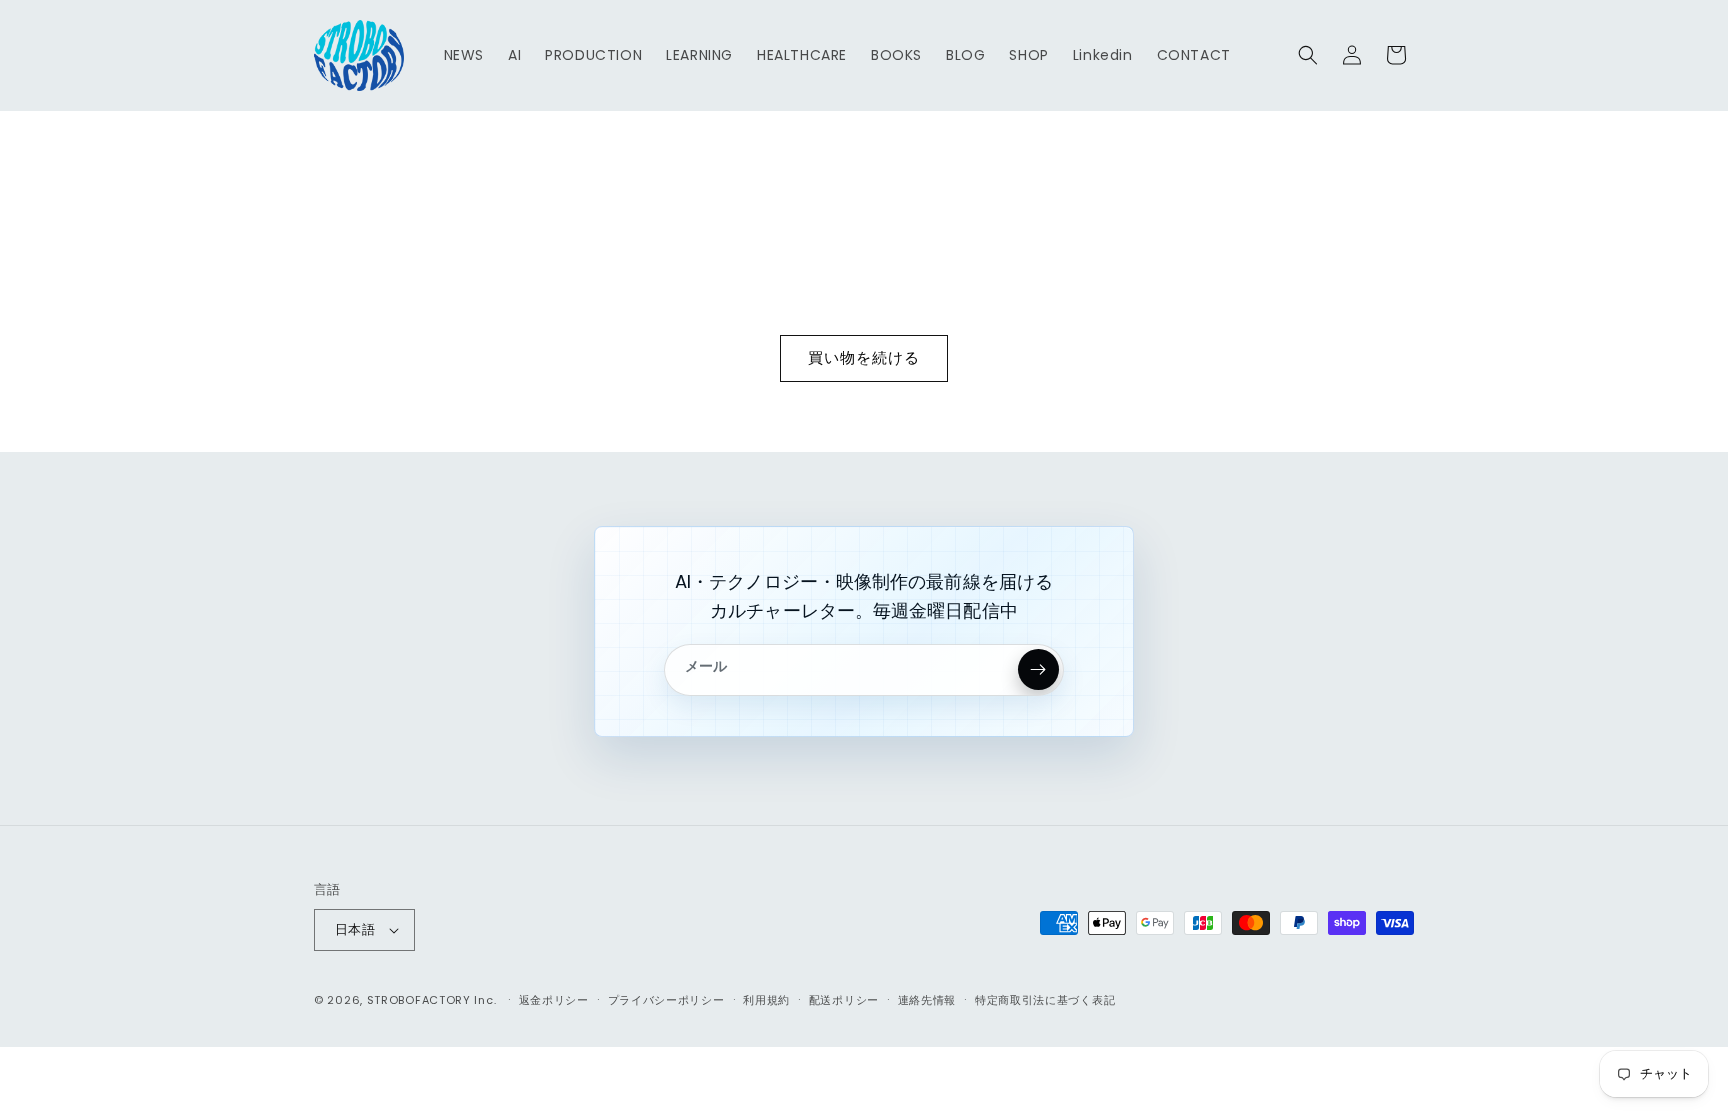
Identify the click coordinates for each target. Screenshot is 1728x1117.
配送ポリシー (844, 1000)
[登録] (1038, 669)
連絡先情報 (927, 1000)
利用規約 (766, 1000)
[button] (1308, 55)
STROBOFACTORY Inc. (432, 1000)
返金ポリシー (554, 1000)
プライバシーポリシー (666, 1000)
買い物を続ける (864, 357)
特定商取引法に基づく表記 (1045, 1000)
